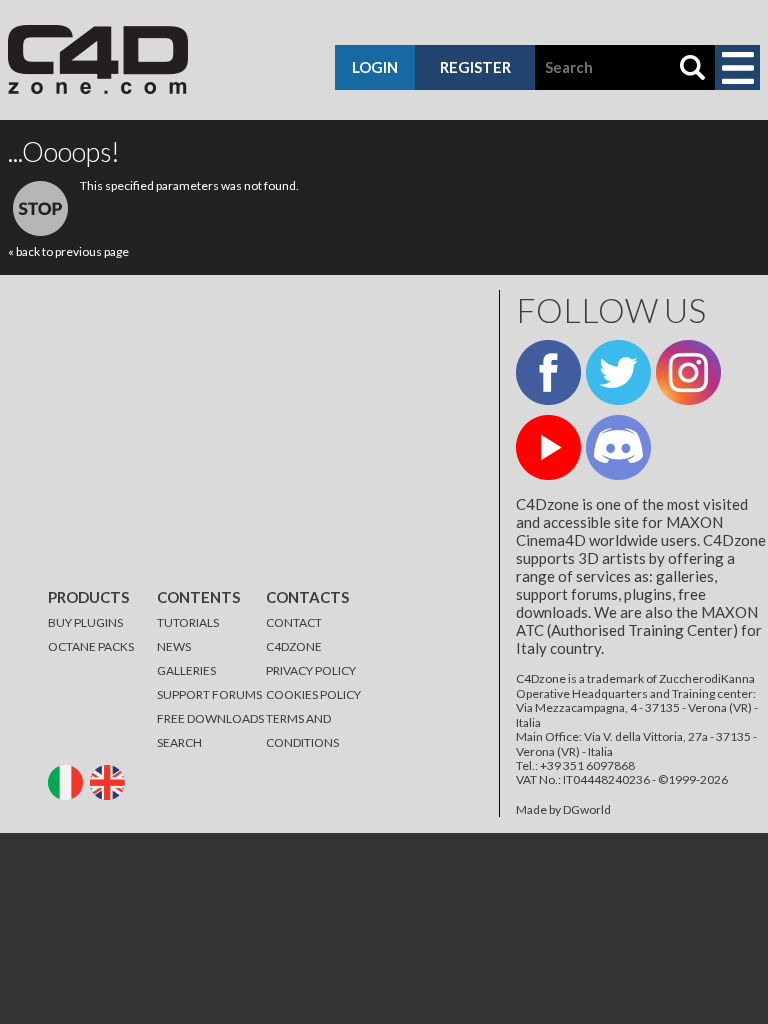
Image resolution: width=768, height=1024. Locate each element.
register (475, 67)
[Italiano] (67, 781)
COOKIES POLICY (313, 694)
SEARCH (179, 742)
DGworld (587, 809)
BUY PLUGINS (85, 622)
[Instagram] (688, 372)
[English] (109, 781)
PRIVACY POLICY (311, 670)
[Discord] (618, 447)
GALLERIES (186, 670)
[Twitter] (618, 372)
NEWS (174, 646)
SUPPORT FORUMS (209, 694)
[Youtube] (548, 447)
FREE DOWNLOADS (210, 718)
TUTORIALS (188, 622)
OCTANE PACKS (91, 646)
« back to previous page (68, 251)
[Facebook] (548, 372)
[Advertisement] (242, 430)
